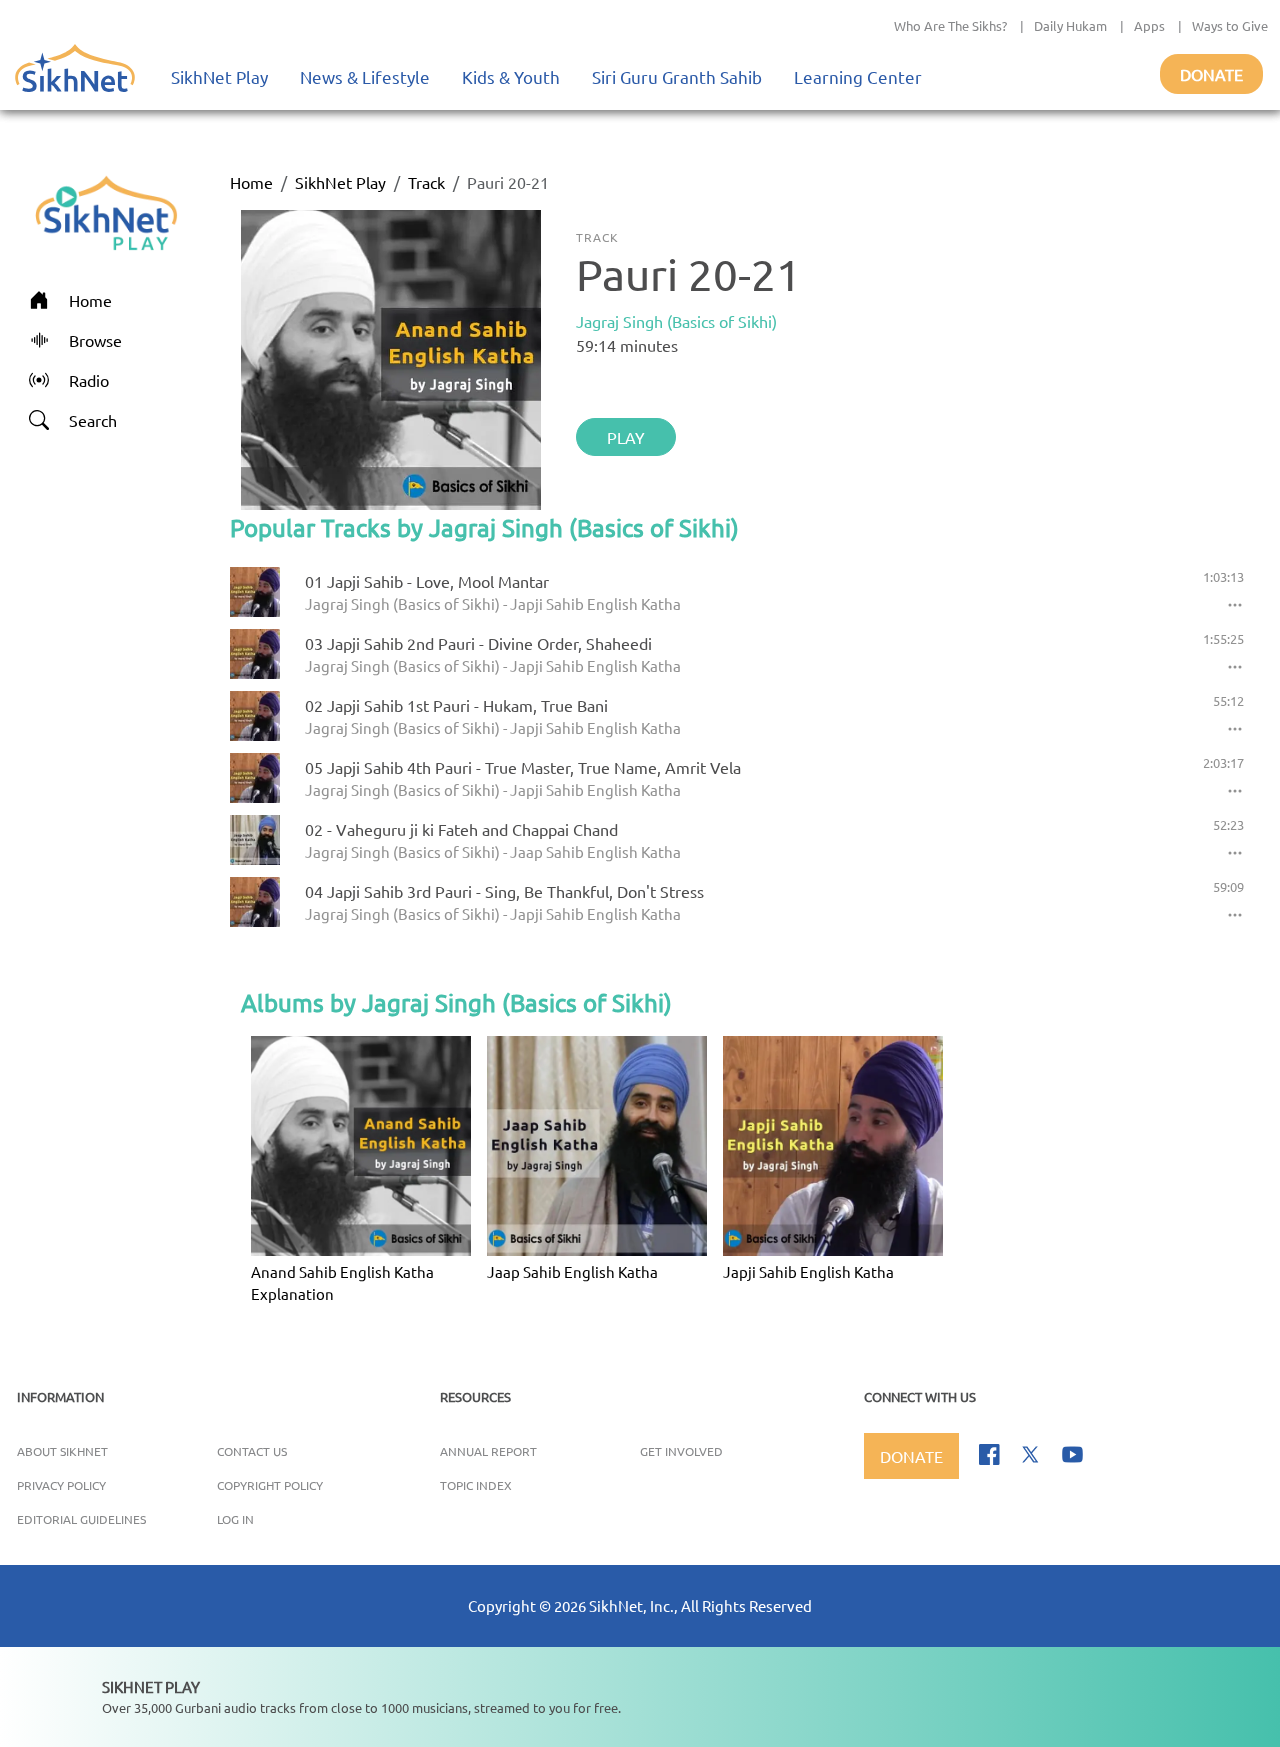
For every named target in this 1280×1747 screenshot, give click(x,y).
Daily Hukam (1070, 25)
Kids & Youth (511, 76)
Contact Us (252, 1451)
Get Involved (681, 1451)
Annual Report (488, 1451)
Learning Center (858, 76)
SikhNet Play (219, 76)
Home (251, 182)
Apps (1149, 25)
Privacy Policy (61, 1485)
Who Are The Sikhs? (950, 25)
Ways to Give (1230, 25)
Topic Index (476, 1485)
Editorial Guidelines (81, 1519)
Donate (1211, 74)
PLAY (626, 437)
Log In (235, 1519)
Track (426, 182)
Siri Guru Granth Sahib (677, 76)
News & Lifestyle (365, 76)
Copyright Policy (270, 1485)
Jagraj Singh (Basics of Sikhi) (676, 321)
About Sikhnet (62, 1451)
